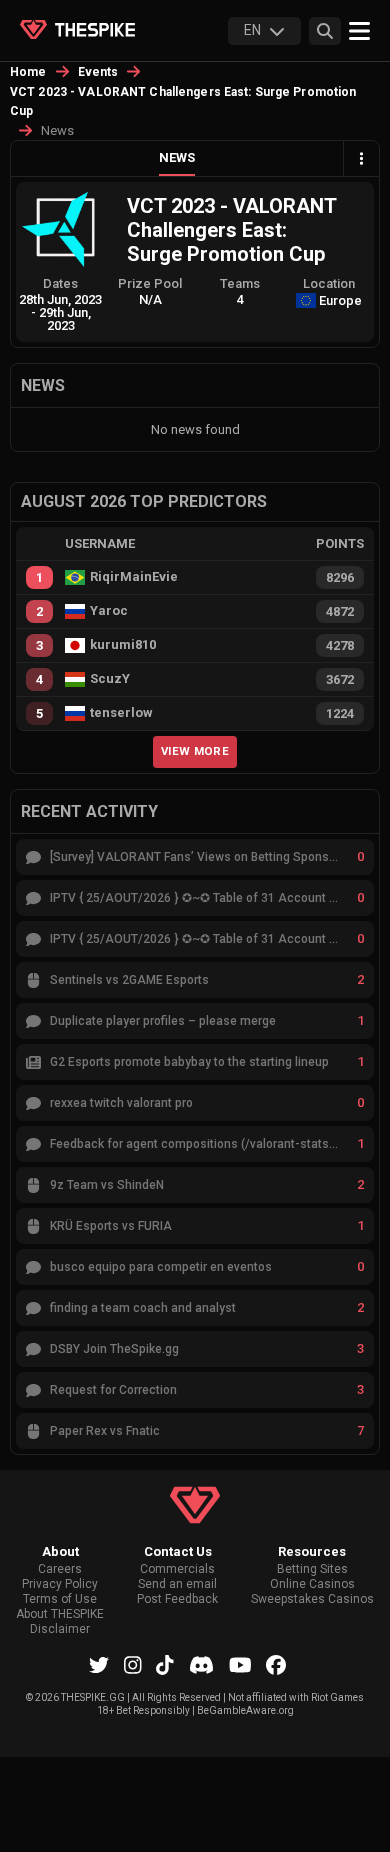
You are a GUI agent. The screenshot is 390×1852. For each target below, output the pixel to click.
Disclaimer (60, 1629)
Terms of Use (60, 1599)
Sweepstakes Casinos (312, 1599)
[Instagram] (133, 1665)
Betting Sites (312, 1569)
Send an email (177, 1584)
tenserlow (121, 713)
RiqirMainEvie (134, 577)
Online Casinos (312, 1584)
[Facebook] (276, 1665)
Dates (60, 283)
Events (98, 72)
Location (329, 283)
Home (28, 72)
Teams (240, 283)
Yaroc (109, 611)
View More (195, 751)
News (177, 157)
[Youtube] (240, 1665)
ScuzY (110, 679)
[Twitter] (99, 1665)
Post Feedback (177, 1599)
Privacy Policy (60, 1584)
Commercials (177, 1569)
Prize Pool (150, 283)
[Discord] (201, 1665)
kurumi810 (123, 645)
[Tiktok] (165, 1665)
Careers (60, 1569)
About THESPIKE (60, 1614)
